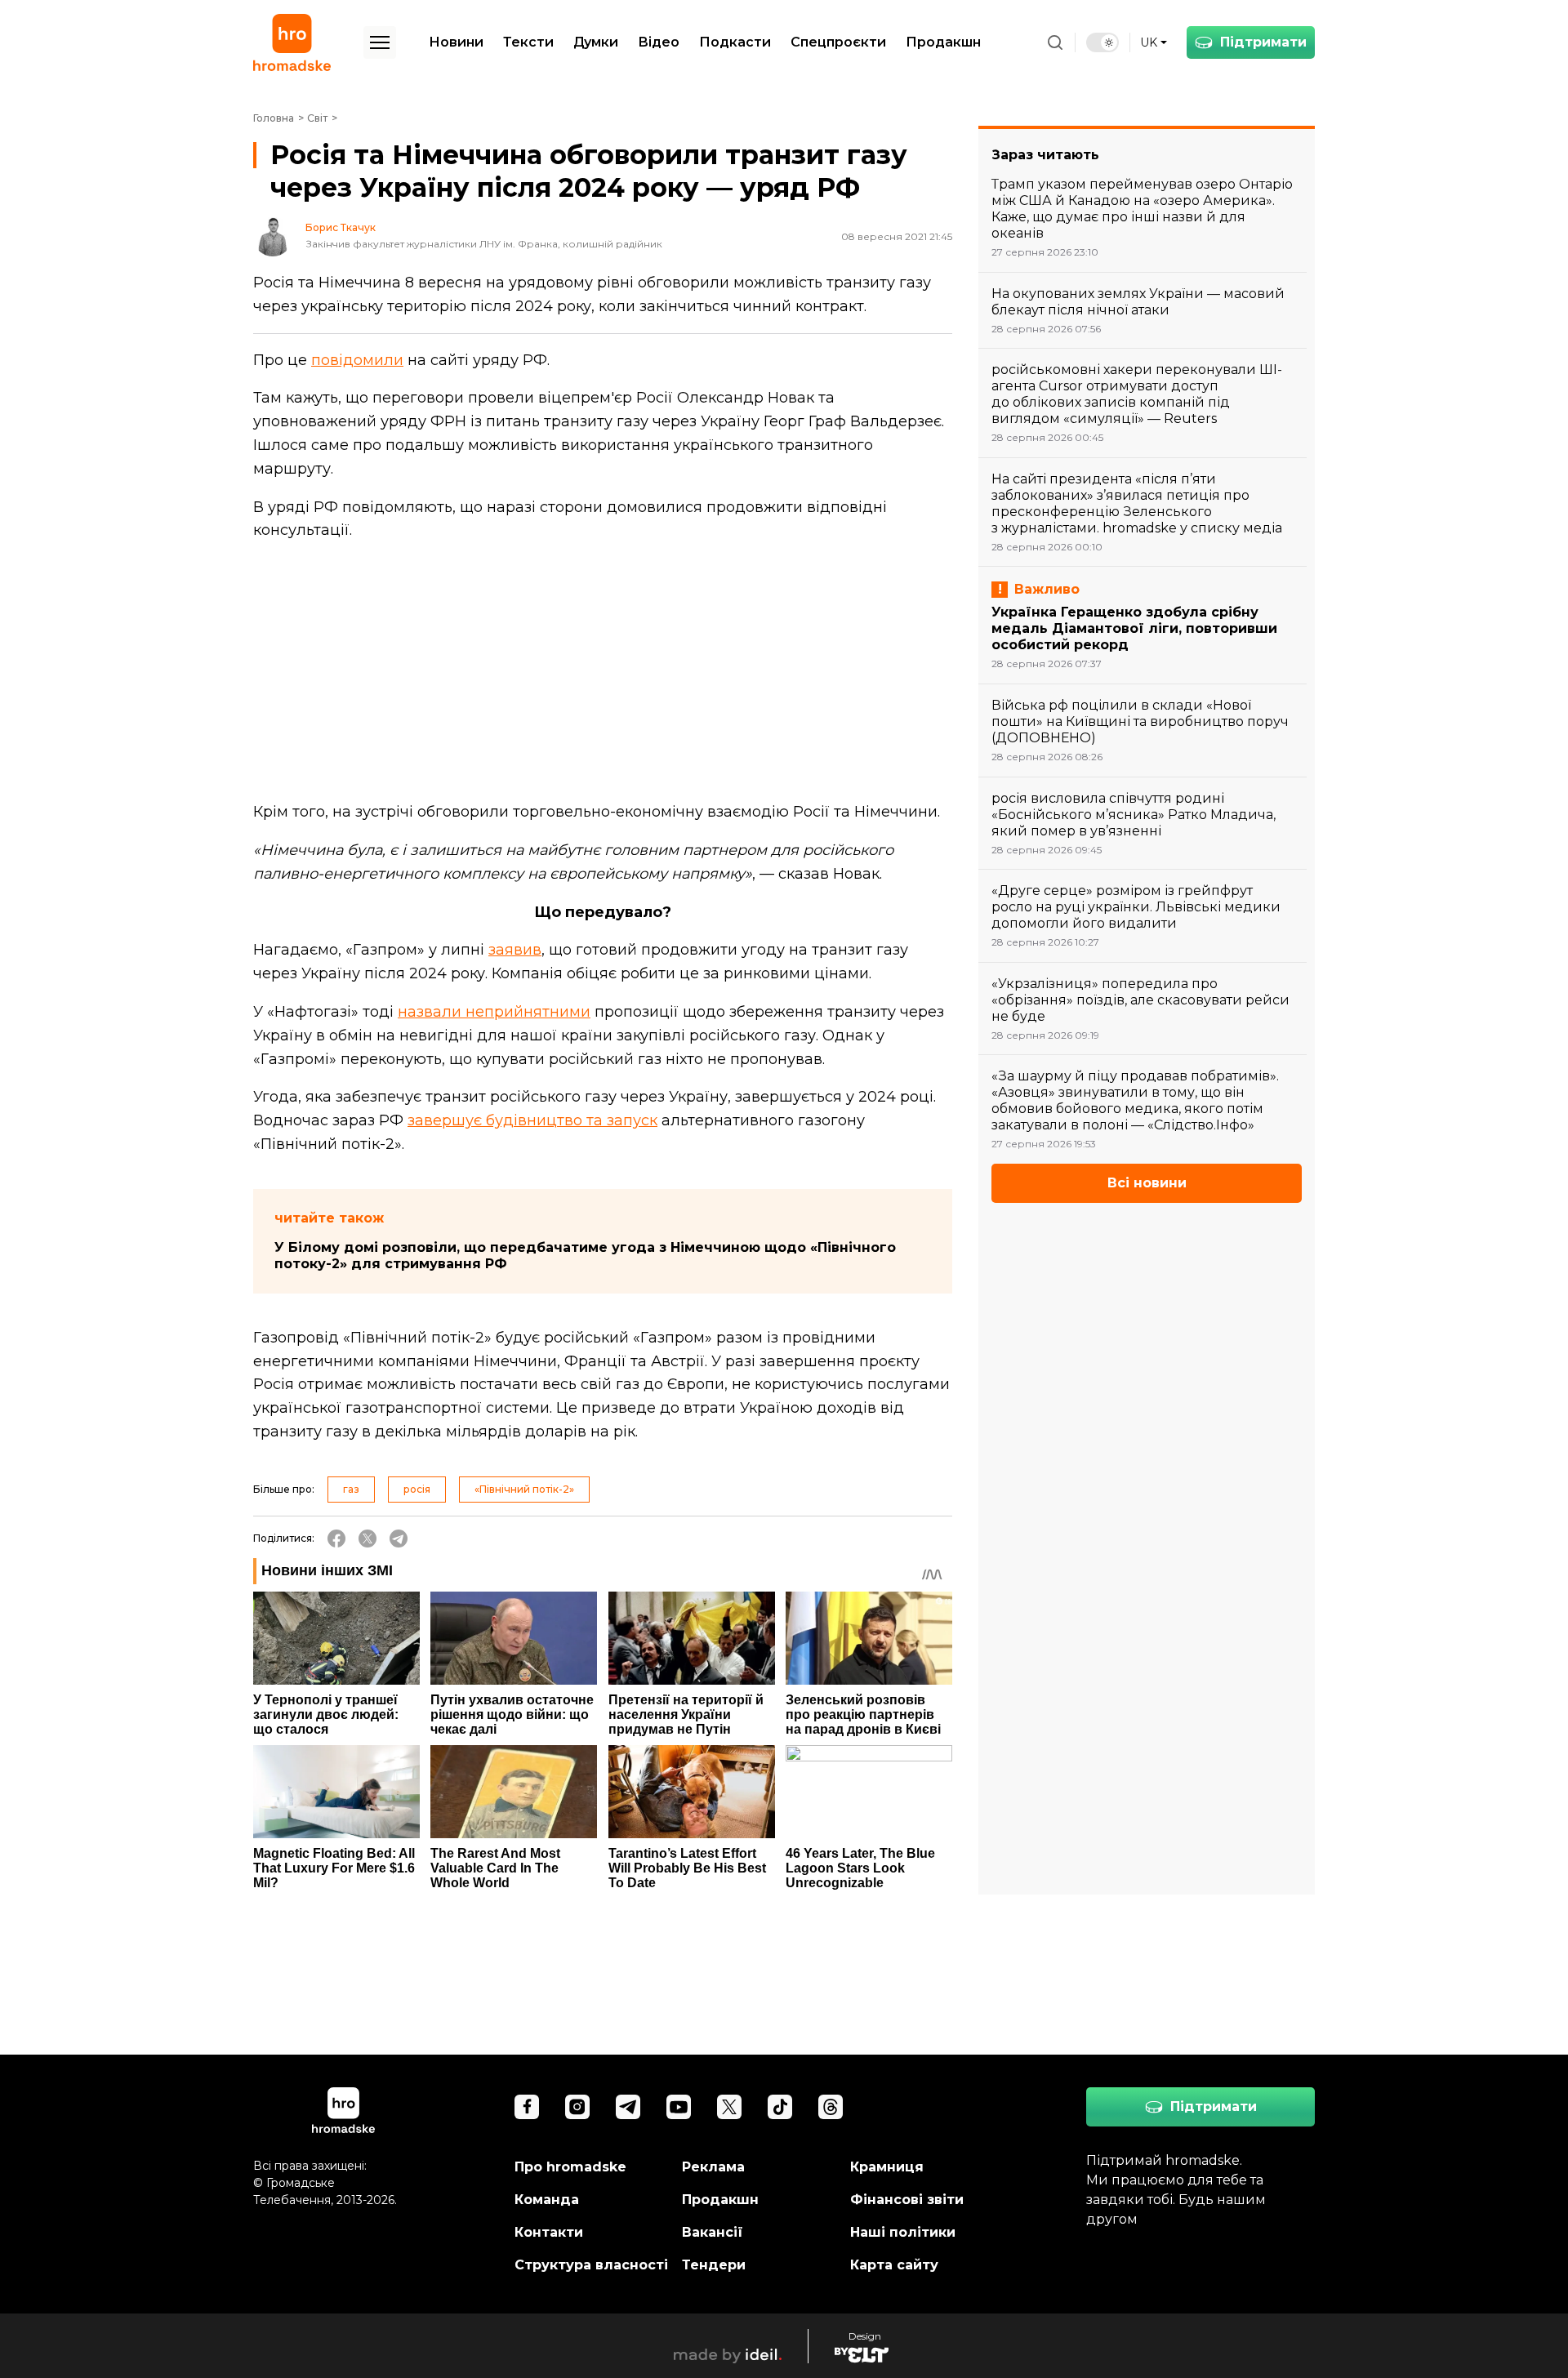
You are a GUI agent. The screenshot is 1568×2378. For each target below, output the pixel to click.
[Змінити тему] (1102, 42)
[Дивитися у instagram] (577, 2107)
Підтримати (1263, 42)
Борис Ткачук (341, 228)
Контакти (549, 2232)
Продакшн (943, 42)
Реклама (713, 2167)
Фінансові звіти (907, 2200)
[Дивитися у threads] (831, 2107)
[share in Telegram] (399, 1539)
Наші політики (903, 2232)
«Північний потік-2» (524, 1489)
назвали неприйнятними (494, 1012)
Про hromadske (570, 2167)
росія (417, 1489)
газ (351, 1489)
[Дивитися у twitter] (729, 2107)
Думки (596, 42)
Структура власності (591, 2265)
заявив (515, 950)
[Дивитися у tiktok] (780, 2107)
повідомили (357, 360)
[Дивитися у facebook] (527, 2107)
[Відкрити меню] (380, 42)
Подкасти (735, 42)
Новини (456, 42)
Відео (659, 42)
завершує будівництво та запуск (532, 1120)
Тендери (714, 2265)
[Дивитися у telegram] (628, 2107)
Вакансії (713, 2232)
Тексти (528, 42)
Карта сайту (894, 2265)
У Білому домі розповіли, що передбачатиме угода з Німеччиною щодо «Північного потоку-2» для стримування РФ (585, 1256)
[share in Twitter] (367, 1539)
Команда (547, 2200)
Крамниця (887, 2167)
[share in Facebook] (336, 1539)
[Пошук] (1055, 42)
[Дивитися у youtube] (679, 2107)
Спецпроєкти (838, 42)
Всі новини (1147, 1183)
